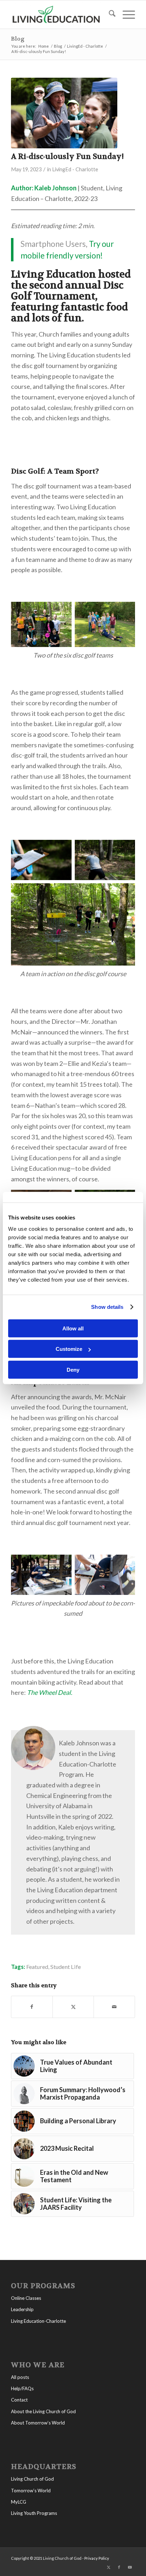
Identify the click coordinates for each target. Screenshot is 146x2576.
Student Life (66, 1967)
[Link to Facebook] (119, 2567)
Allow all (73, 1328)
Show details (107, 1307)
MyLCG (19, 2502)
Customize (69, 1349)
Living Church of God (32, 2479)
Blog (18, 39)
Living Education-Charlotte (38, 2321)
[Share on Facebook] (32, 2007)
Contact (19, 2400)
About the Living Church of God (43, 2411)
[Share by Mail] (114, 2007)
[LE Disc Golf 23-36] (64, 113)
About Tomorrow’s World (38, 2423)
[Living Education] (61, 14)
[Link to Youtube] (130, 2567)
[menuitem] (109, 14)
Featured (37, 1967)
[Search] (109, 14)
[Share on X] (73, 2007)
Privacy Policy (97, 2558)
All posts (20, 2377)
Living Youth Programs (34, 2513)
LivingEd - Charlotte (75, 169)
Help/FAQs (22, 2388)
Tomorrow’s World (31, 2491)
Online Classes (26, 2298)
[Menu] (125, 14)
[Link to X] (108, 2567)
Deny (73, 1369)
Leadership (22, 2309)
